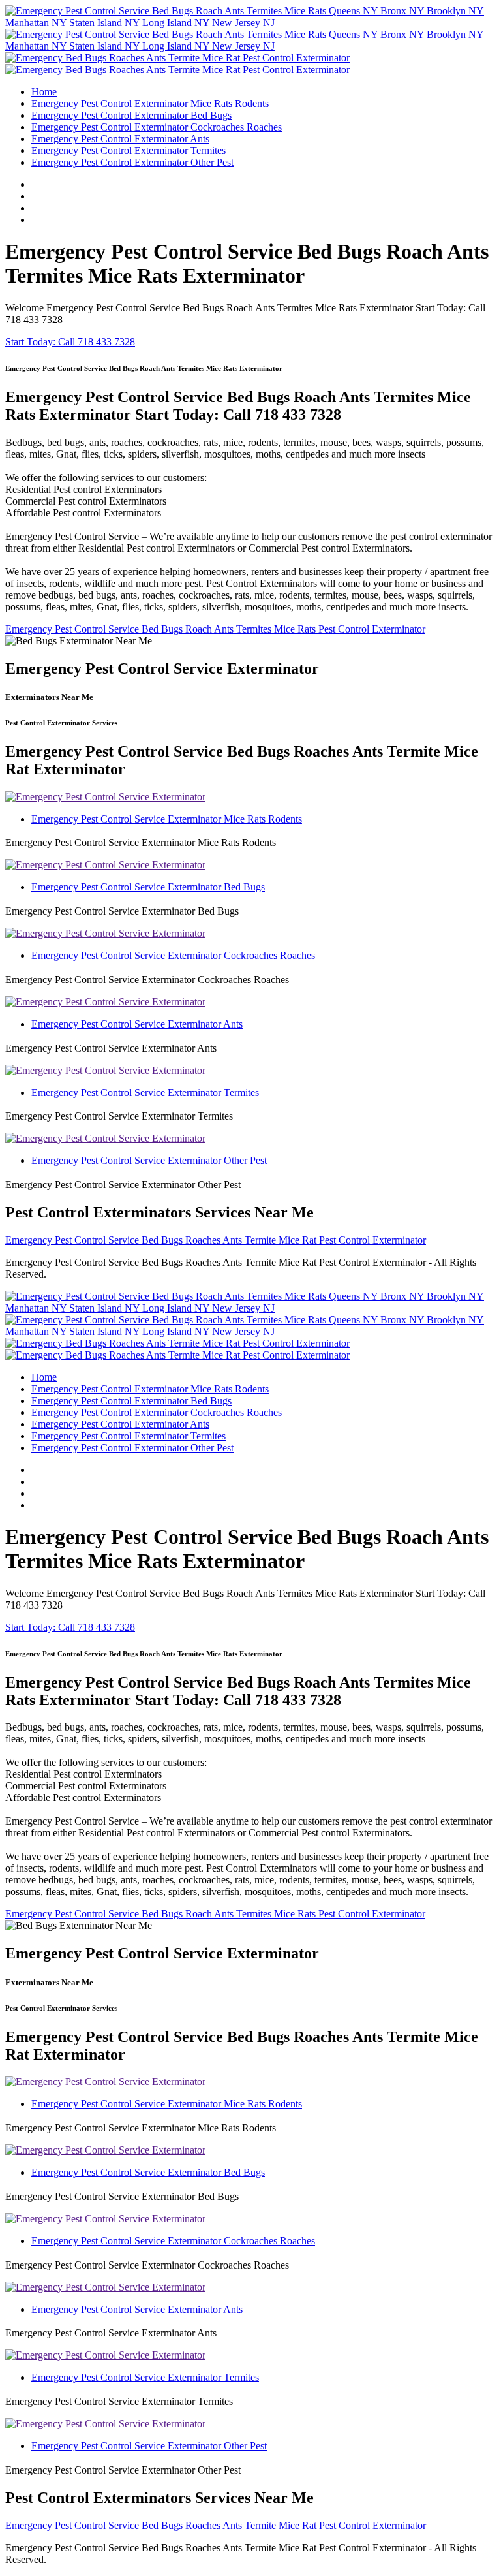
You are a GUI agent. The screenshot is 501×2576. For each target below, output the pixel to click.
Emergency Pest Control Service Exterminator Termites (145, 1092)
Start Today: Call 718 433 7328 (70, 342)
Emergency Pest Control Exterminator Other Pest (132, 162)
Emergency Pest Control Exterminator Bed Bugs (131, 115)
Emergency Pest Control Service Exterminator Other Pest (149, 1160)
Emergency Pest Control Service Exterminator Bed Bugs (148, 887)
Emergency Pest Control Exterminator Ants (120, 139)
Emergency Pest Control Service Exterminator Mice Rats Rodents (167, 819)
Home (44, 92)
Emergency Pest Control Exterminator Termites (129, 150)
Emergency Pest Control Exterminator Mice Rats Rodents (150, 103)
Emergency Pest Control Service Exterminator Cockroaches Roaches (173, 955)
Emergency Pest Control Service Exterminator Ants (137, 1024)
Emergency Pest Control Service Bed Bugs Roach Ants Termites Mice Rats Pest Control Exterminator (215, 629)
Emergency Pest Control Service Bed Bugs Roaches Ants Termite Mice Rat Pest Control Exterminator (216, 1240)
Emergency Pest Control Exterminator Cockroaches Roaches (157, 127)
